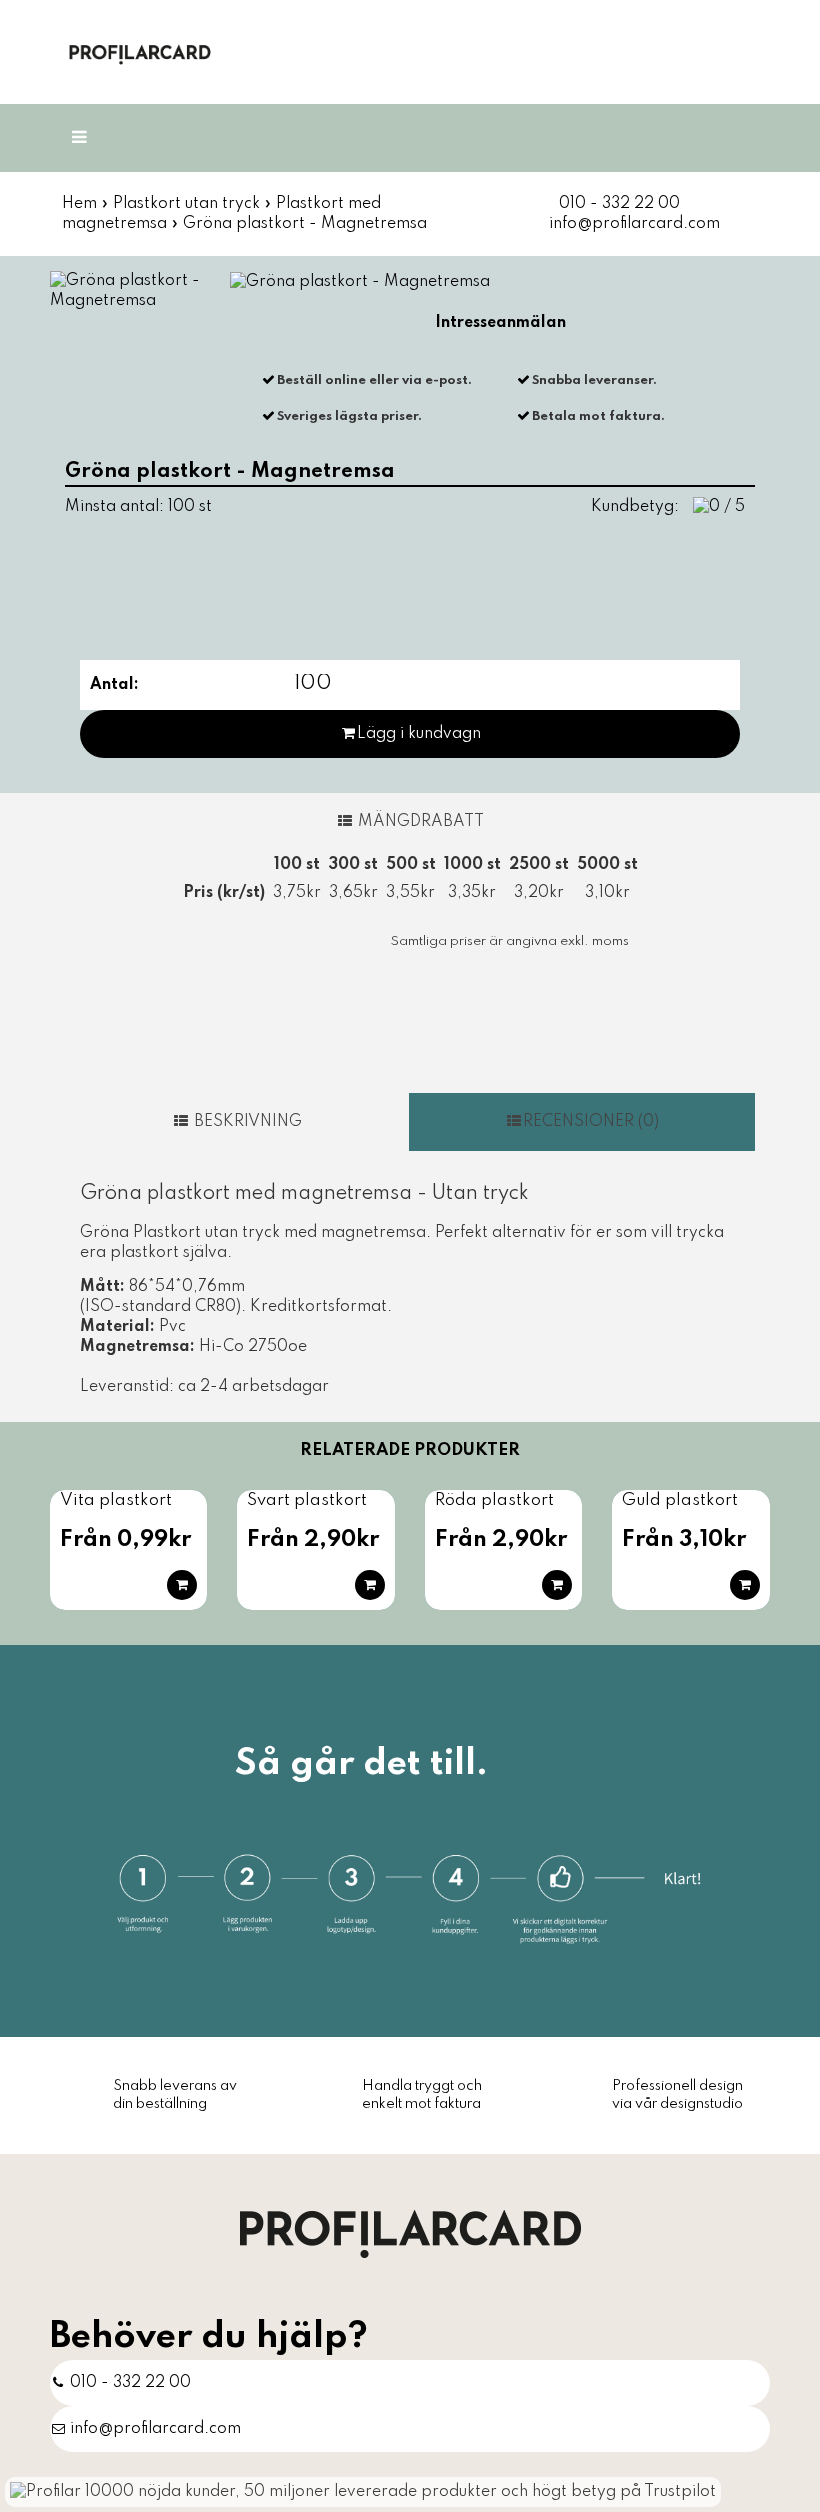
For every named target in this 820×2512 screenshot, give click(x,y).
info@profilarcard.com (634, 224)
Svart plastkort (307, 1500)
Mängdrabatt (419, 822)
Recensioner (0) (591, 1122)
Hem (79, 204)
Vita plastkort (116, 1500)
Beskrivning (246, 1122)
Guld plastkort (680, 1500)
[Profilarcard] (410, 2233)
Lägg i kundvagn (419, 734)
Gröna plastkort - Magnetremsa (305, 224)
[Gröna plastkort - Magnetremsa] (139, 291)
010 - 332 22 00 (619, 204)
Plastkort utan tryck (186, 204)
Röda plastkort (494, 1500)
